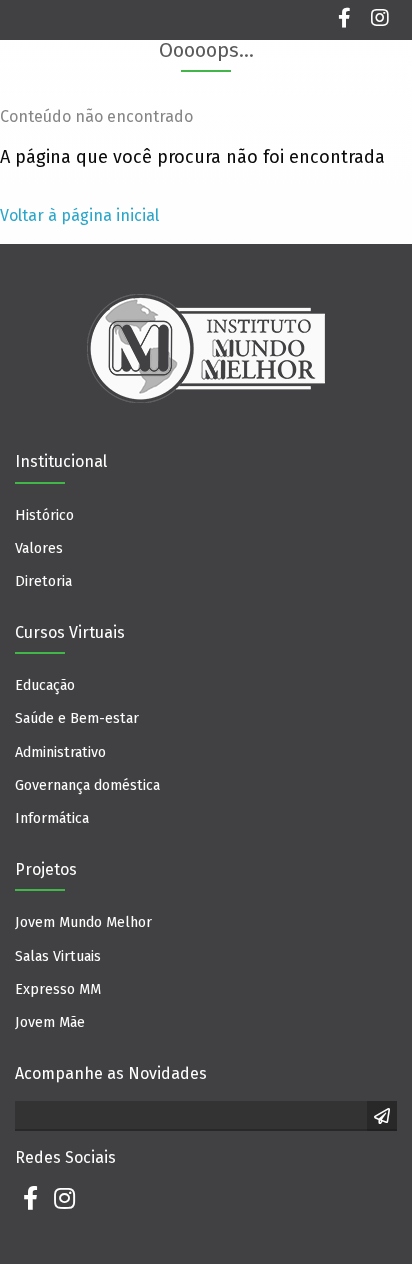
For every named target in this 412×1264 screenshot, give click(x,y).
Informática (52, 818)
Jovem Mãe (50, 1022)
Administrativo (60, 752)
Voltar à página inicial (79, 215)
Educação (45, 685)
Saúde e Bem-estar (77, 718)
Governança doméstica (87, 785)
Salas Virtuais (58, 956)
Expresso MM (58, 989)
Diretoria (43, 581)
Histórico (44, 515)
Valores (39, 548)
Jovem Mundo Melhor (83, 922)
